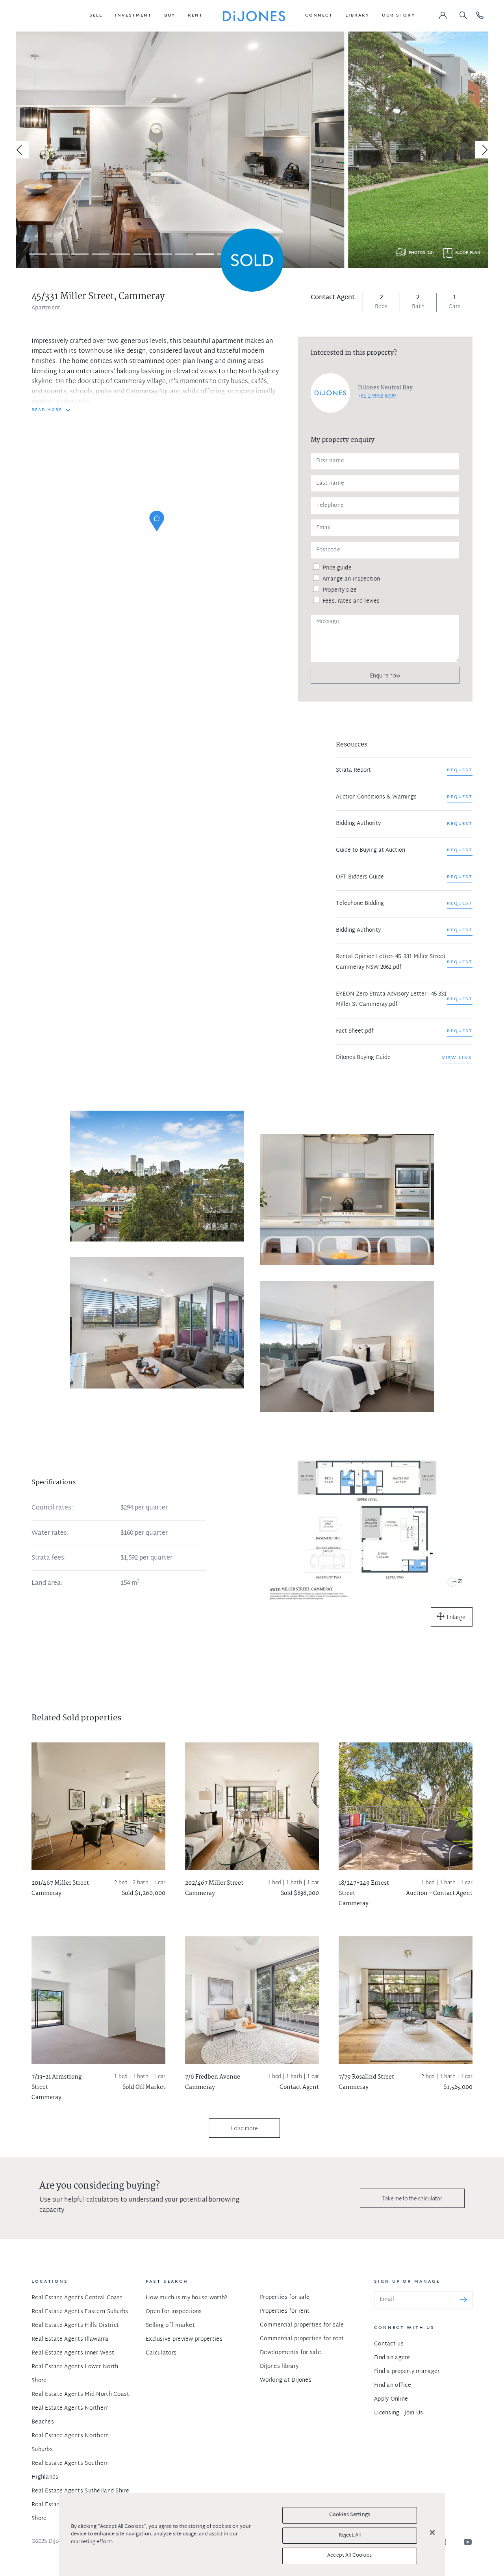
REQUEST (460, 770)
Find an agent (392, 2358)
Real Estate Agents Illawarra (70, 2339)
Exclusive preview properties (184, 2339)
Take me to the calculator (412, 2198)
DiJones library (279, 2367)
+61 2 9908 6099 (377, 396)
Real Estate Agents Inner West (73, 2353)
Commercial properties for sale (302, 2325)
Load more (244, 2128)
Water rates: (50, 1534)
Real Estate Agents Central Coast (77, 2298)
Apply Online (391, 2399)
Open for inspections (174, 2312)
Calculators (161, 2353)
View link (457, 1058)
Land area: (47, 1584)
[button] (96, 16)
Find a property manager (407, 2372)
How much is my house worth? (187, 2298)
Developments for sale (290, 2353)
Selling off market (170, 2326)
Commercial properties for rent (302, 2339)
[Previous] (20, 150)
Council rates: (52, 1508)
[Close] (432, 2533)
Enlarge (456, 1617)
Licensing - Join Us (398, 2413)
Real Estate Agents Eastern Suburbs (80, 2312)
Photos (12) (421, 253)
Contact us (389, 2344)
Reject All (350, 2535)
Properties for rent (285, 2311)
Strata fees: (49, 1558)
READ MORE (47, 410)
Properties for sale (285, 2298)
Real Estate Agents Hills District (75, 2326)
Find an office (393, 2385)
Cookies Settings (350, 2515)
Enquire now (385, 675)
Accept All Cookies (349, 2556)
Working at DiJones (286, 2380)
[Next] (484, 150)
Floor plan (468, 253)
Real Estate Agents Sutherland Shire (80, 2491)
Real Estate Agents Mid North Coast (81, 2395)
